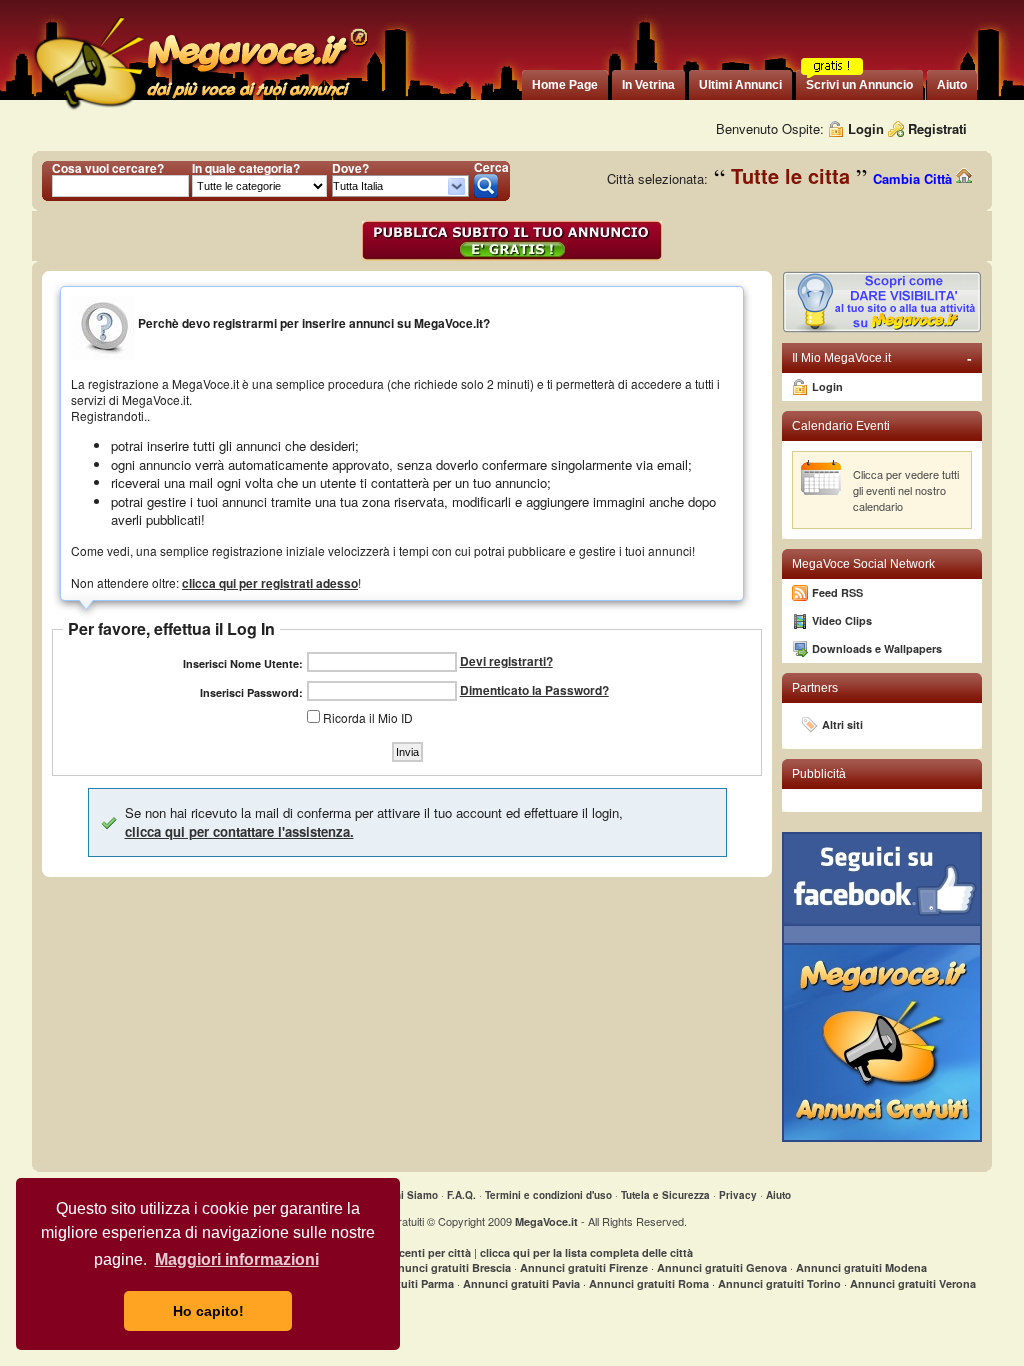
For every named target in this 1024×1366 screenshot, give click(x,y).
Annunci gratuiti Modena (861, 1267)
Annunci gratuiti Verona (913, 1283)
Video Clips (842, 620)
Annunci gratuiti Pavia (521, 1283)
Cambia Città (914, 178)
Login (866, 128)
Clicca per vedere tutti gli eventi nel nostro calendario (906, 490)
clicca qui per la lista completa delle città (586, 1252)
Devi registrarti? (506, 661)
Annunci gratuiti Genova (722, 1267)
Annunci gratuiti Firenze (584, 1267)
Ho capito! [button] (208, 1311)
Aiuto (778, 1195)
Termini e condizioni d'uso (548, 1195)
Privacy (738, 1195)
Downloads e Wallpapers (877, 648)
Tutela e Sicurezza (665, 1195)
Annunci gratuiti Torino (779, 1283)
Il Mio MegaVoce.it (882, 358)
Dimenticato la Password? (534, 690)
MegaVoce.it (546, 1221)
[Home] (200, 109)
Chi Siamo (413, 1195)
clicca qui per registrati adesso (270, 583)
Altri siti (842, 724)
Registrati (937, 128)
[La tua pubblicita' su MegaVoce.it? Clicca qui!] (882, 328)
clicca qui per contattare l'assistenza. (239, 831)
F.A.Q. (461, 1195)
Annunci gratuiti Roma (649, 1283)
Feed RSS (837, 592)
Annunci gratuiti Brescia (447, 1267)
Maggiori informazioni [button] (237, 1259)
